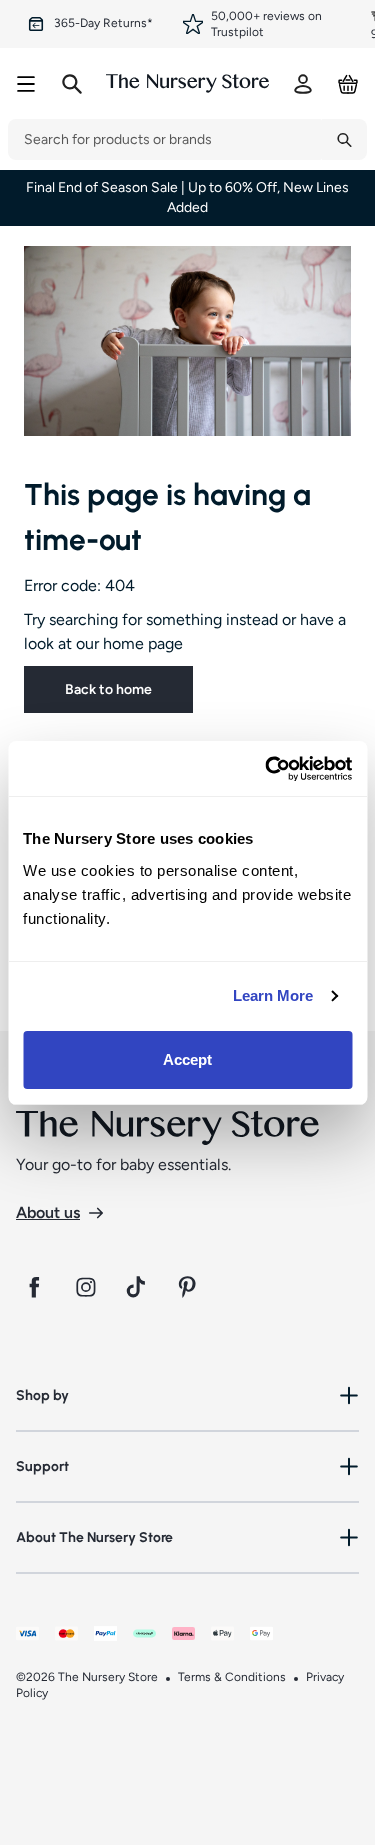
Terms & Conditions (232, 1677)
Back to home (108, 689)
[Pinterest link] (190, 1287)
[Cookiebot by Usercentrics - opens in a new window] (267, 769)
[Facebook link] (34, 1287)
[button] (187, 1395)
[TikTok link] (138, 1287)
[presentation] (165, 139)
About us (48, 1212)
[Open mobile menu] (26, 84)
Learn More (273, 995)
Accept (188, 1059)
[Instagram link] (86, 1287)
